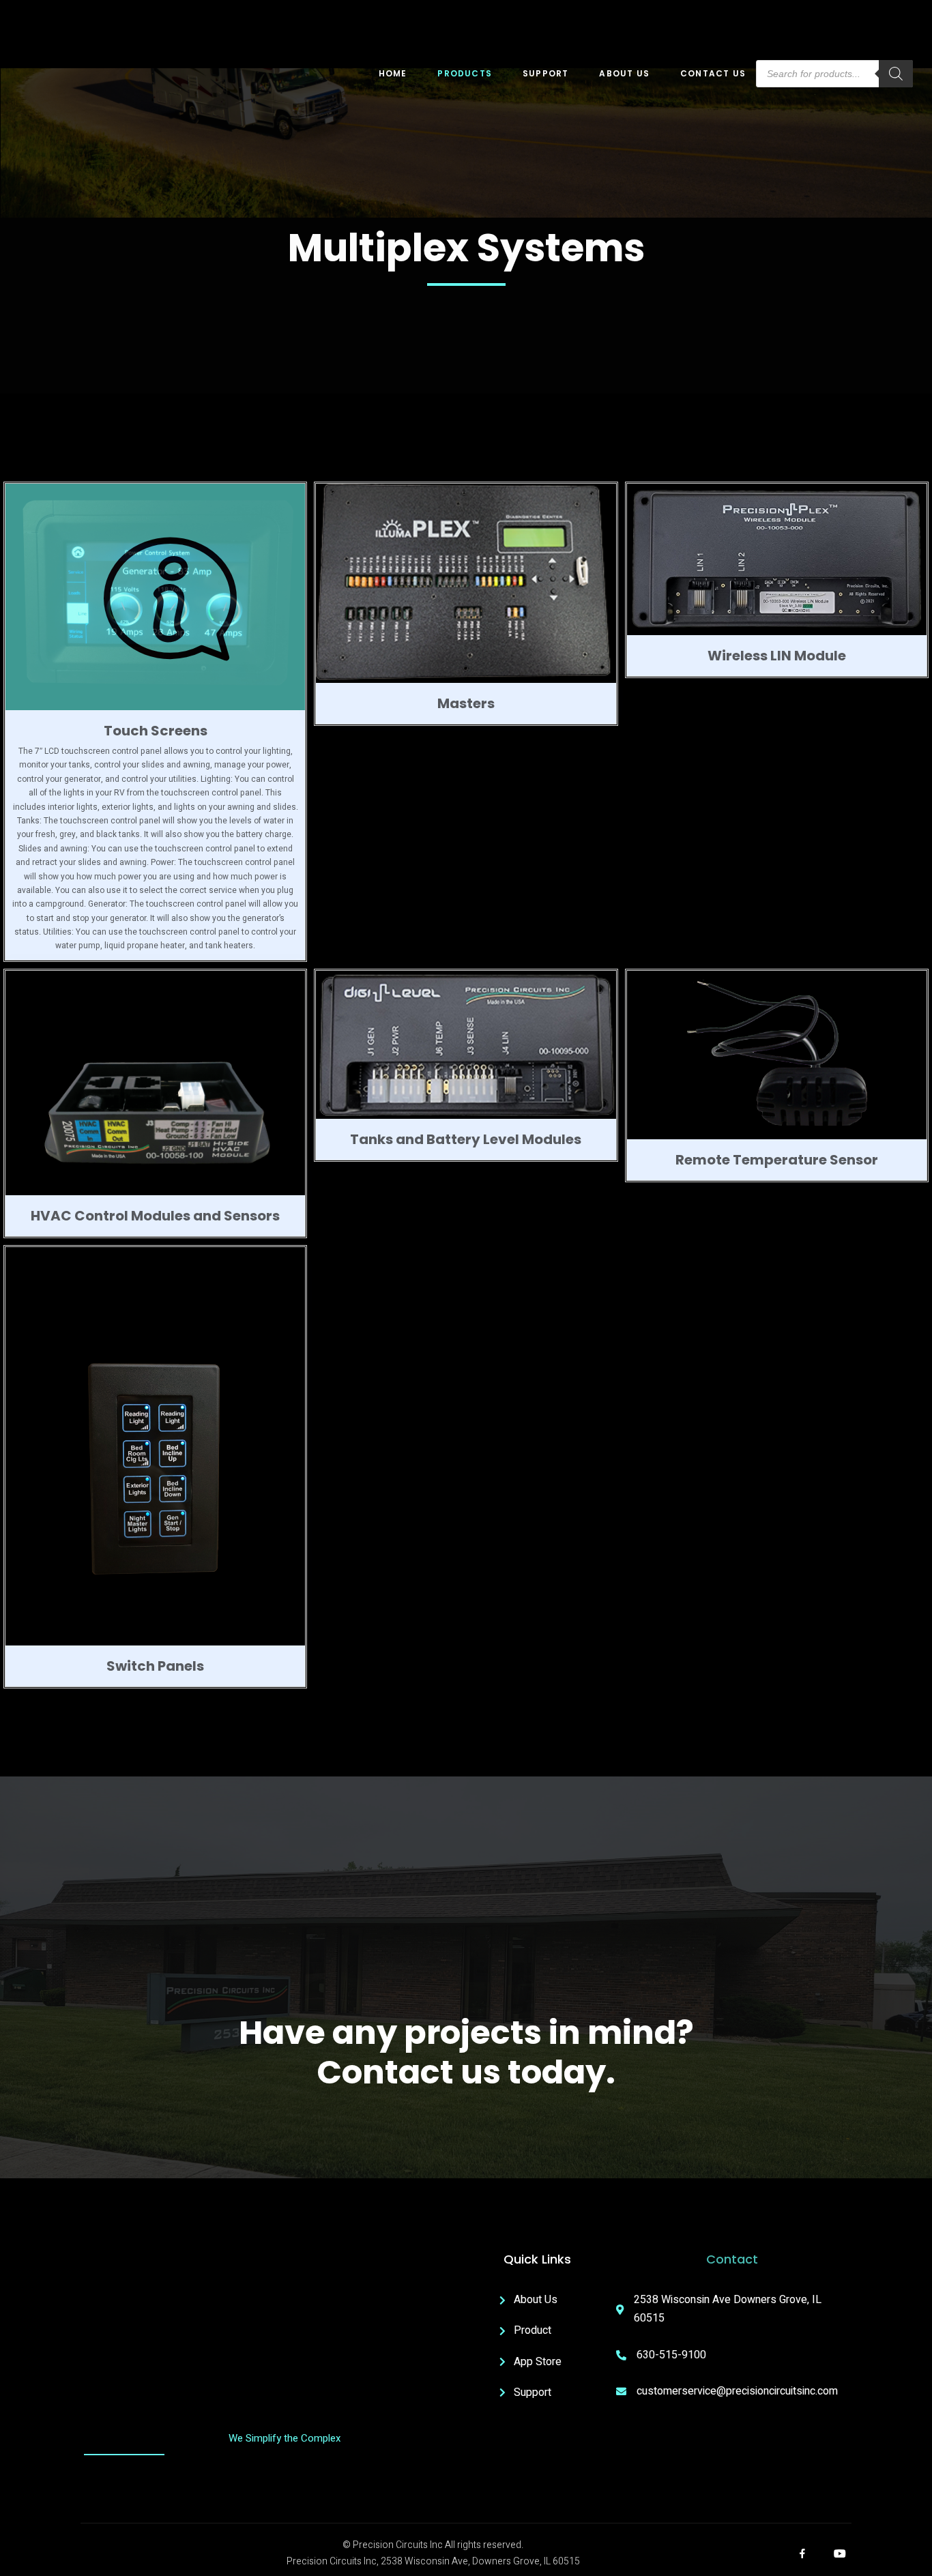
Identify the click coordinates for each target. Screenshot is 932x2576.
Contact (732, 2259)
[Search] (896, 74)
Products (465, 73)
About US (624, 73)
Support (545, 73)
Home (393, 73)
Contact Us (713, 73)
